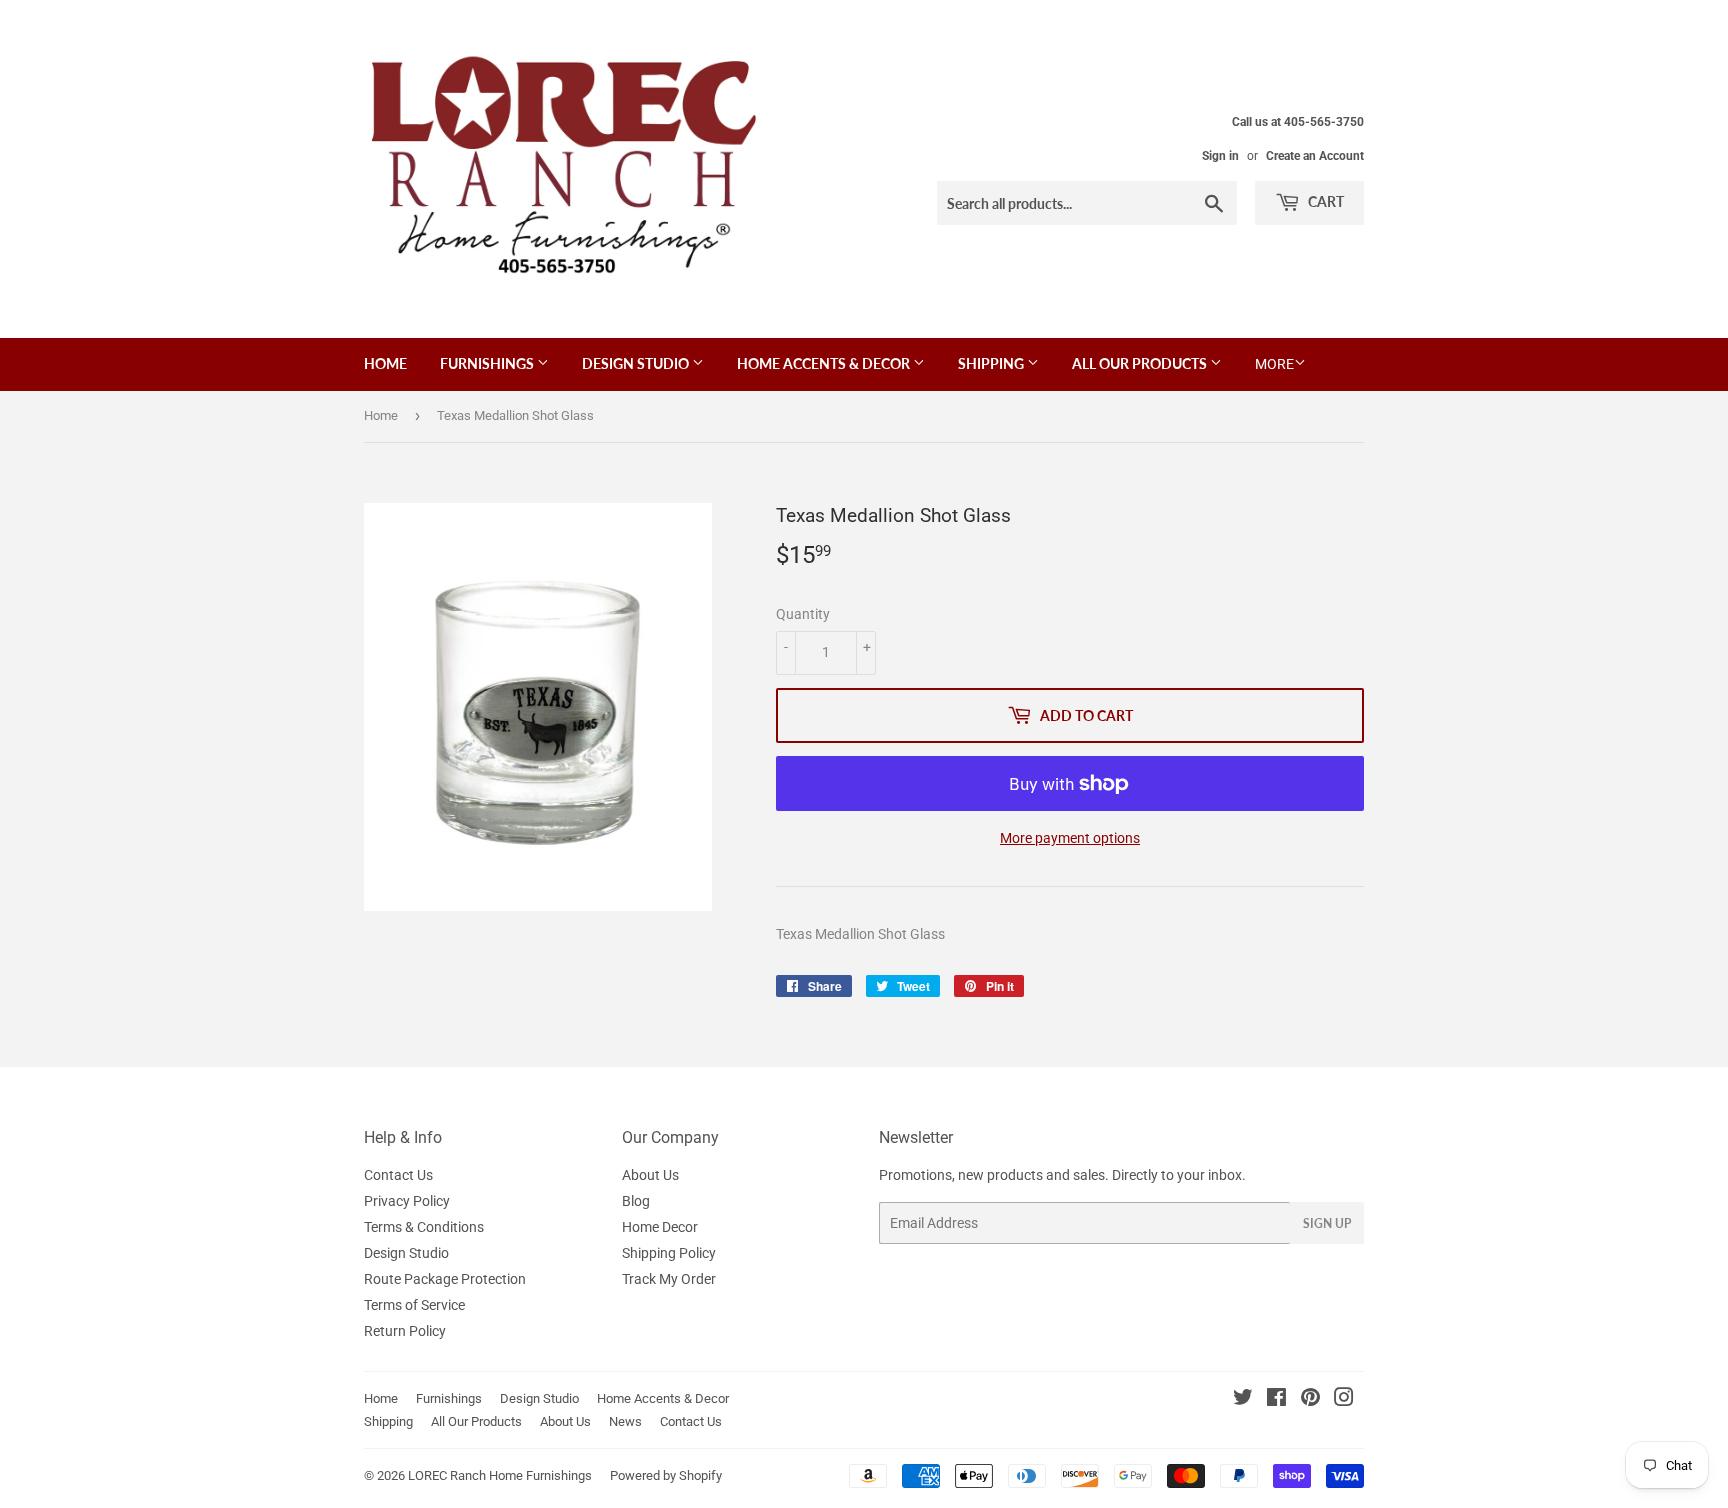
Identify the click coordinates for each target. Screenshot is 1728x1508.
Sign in (1220, 156)
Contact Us (398, 1175)
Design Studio (637, 363)
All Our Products (1141, 363)
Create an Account (1315, 156)
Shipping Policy (669, 1253)
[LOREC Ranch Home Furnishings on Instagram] (1344, 1400)
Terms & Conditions (424, 1227)
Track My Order (669, 1279)
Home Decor (660, 1227)
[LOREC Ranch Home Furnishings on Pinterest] (1310, 1400)
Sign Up (1327, 1223)
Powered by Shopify (666, 1475)
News (625, 1421)
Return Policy (405, 1331)
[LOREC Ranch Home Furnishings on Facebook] (1276, 1400)
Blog (636, 1201)
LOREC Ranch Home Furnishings (500, 1475)
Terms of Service (414, 1305)
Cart (1324, 201)
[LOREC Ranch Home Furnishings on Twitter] (1243, 1400)
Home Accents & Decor (825, 363)
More (1274, 364)
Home (385, 363)
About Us (650, 1175)
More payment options (1070, 838)
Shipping (992, 363)
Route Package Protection (445, 1279)
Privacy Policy (407, 1201)
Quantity (803, 614)
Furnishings (488, 363)
